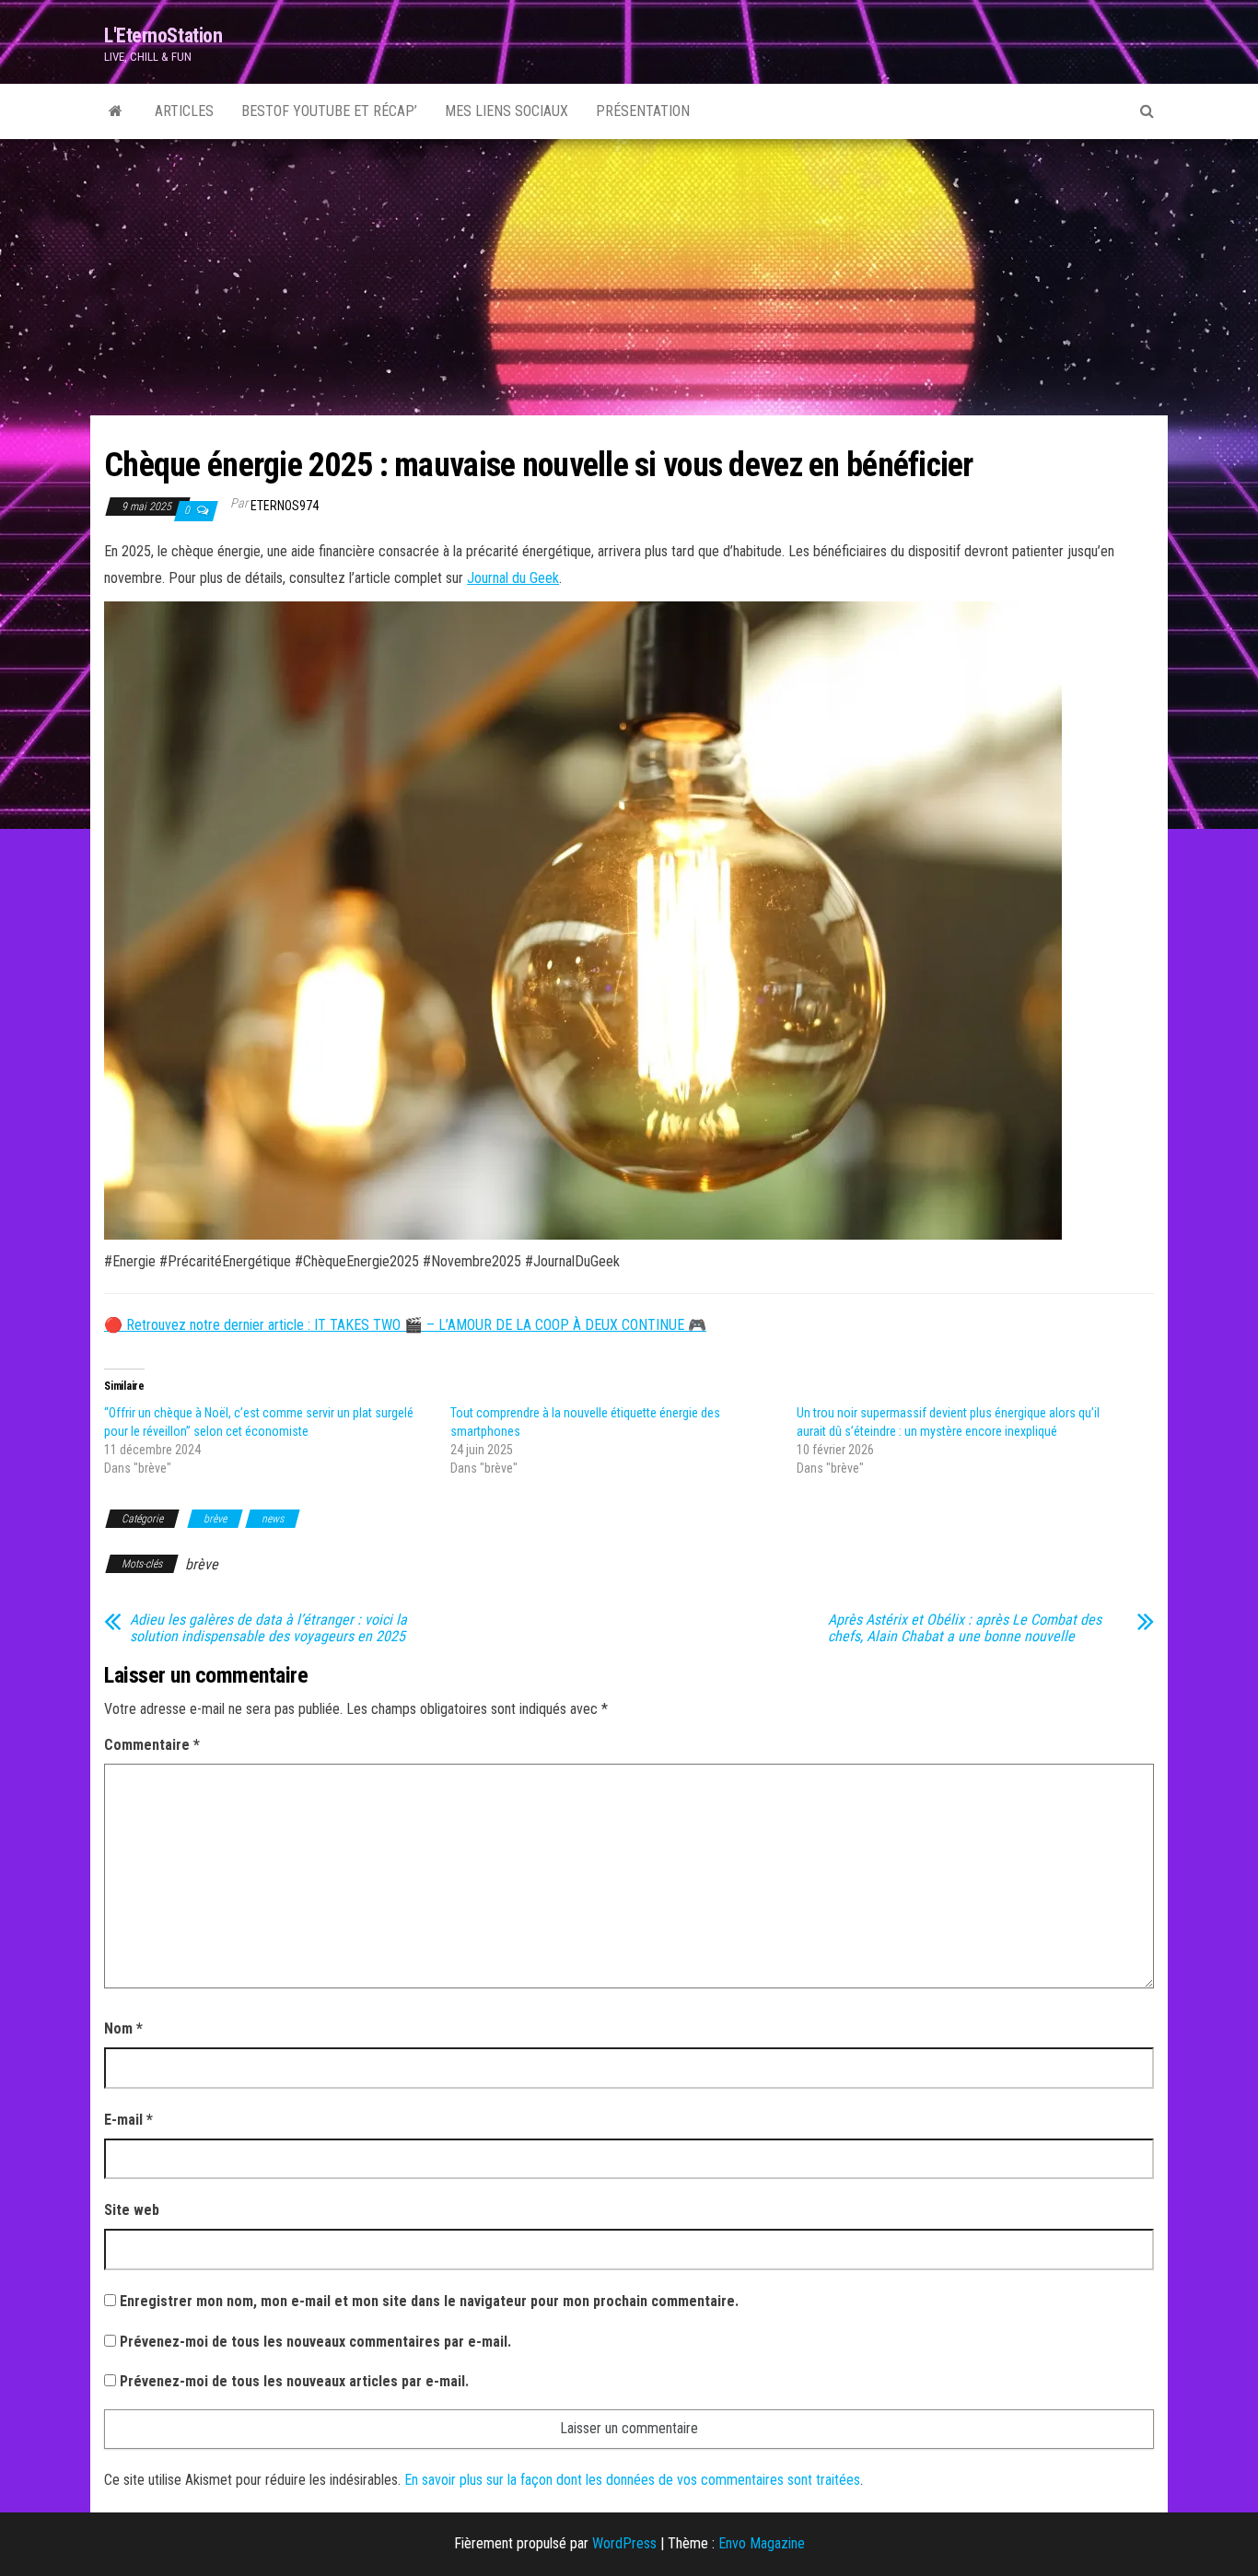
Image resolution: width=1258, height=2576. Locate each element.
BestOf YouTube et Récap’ (329, 111)
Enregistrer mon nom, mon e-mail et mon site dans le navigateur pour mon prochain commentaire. (429, 2301)
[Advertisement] (629, 277)
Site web (132, 2210)
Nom (123, 2028)
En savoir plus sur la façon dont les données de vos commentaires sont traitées (632, 2480)
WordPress (624, 2543)
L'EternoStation (163, 35)
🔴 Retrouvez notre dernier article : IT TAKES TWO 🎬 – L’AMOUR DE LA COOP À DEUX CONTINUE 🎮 (405, 1325)
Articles (184, 111)
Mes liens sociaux (507, 111)
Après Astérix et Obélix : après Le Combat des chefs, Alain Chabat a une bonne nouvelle (965, 1628)
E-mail (128, 2120)
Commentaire (152, 1745)
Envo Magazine (762, 2543)
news (273, 1519)
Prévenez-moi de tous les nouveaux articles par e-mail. (294, 2381)
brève (215, 1519)
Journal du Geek (513, 578)
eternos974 (285, 506)
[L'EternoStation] (116, 111)
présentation (643, 111)
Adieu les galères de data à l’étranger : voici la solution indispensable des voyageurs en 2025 (268, 1628)
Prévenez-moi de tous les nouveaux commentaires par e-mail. (315, 2342)
